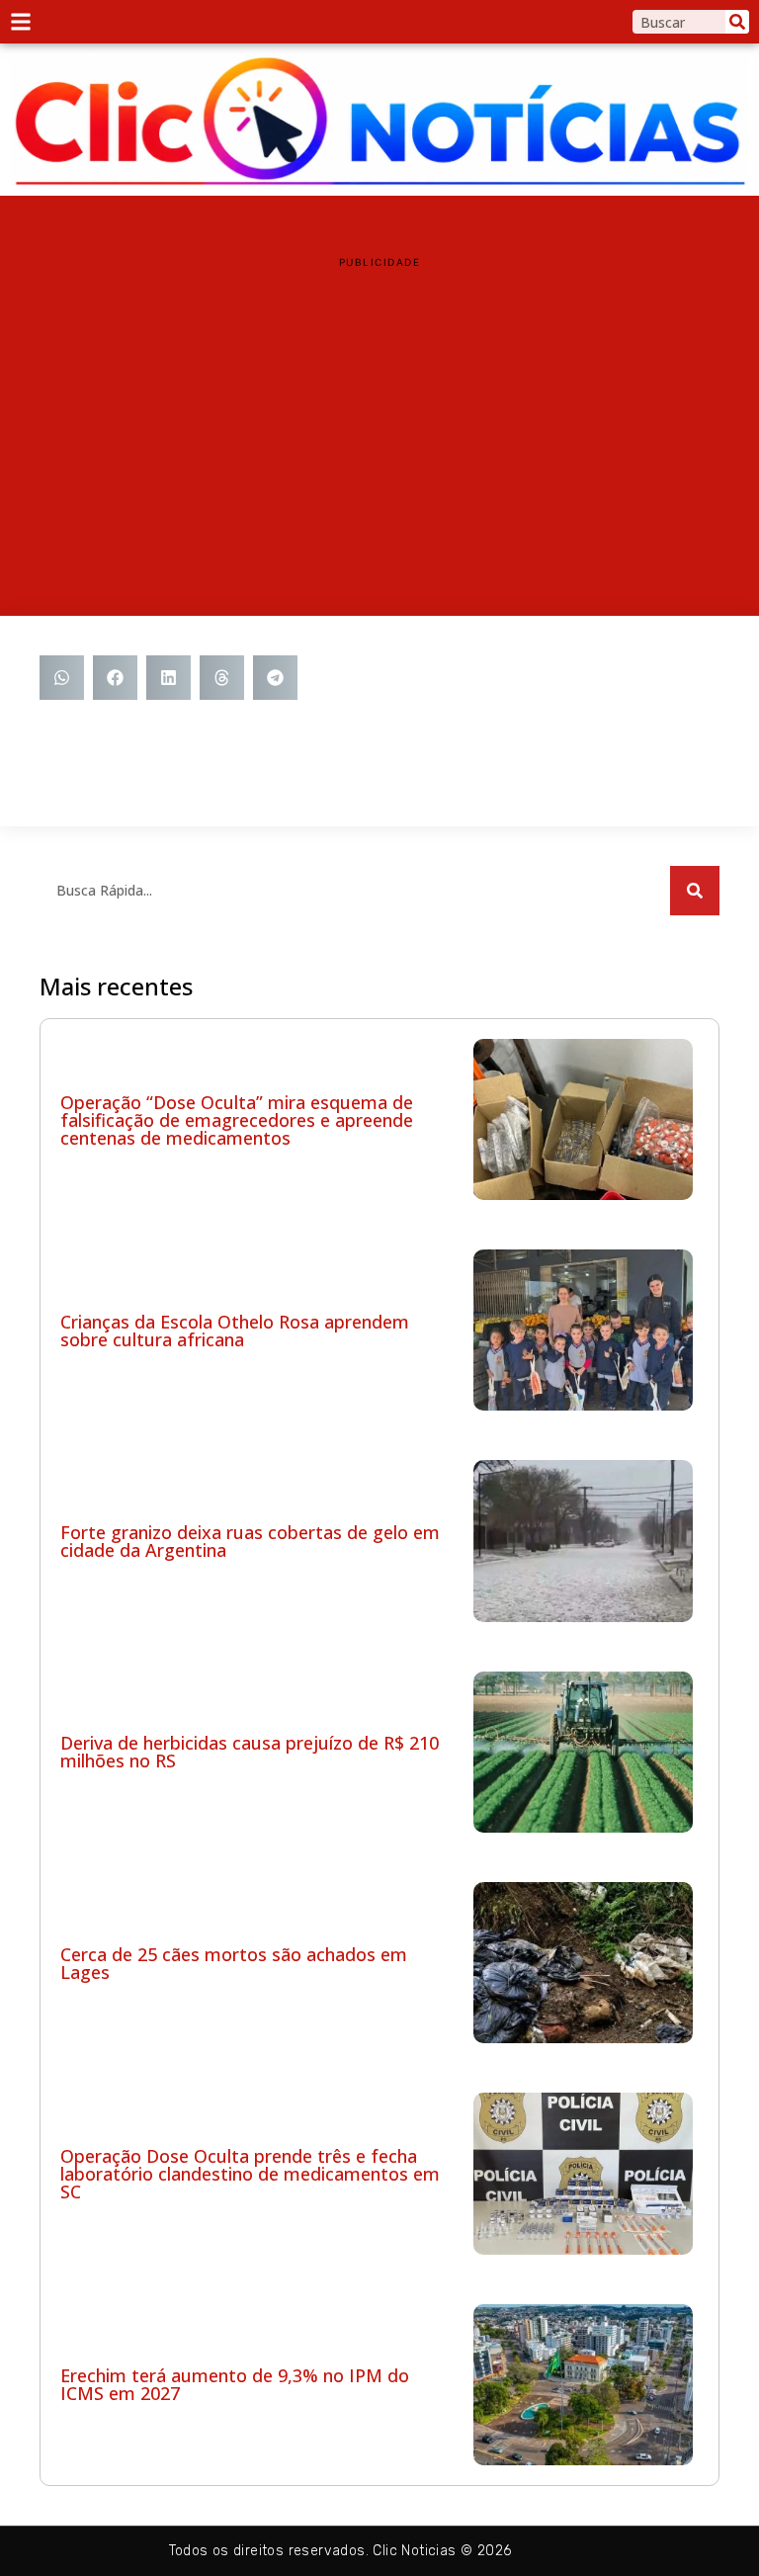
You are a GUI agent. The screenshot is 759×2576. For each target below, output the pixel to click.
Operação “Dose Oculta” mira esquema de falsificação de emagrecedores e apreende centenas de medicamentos (237, 1120)
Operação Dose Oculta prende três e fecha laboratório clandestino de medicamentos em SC (250, 2174)
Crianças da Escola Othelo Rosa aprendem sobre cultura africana (235, 1331)
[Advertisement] (379, 418)
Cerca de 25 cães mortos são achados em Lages (234, 1963)
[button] (62, 678)
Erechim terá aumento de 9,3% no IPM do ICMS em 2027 (235, 2384)
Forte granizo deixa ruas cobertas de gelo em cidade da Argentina (250, 1541)
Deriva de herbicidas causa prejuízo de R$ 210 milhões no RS (250, 1752)
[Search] (737, 22)
